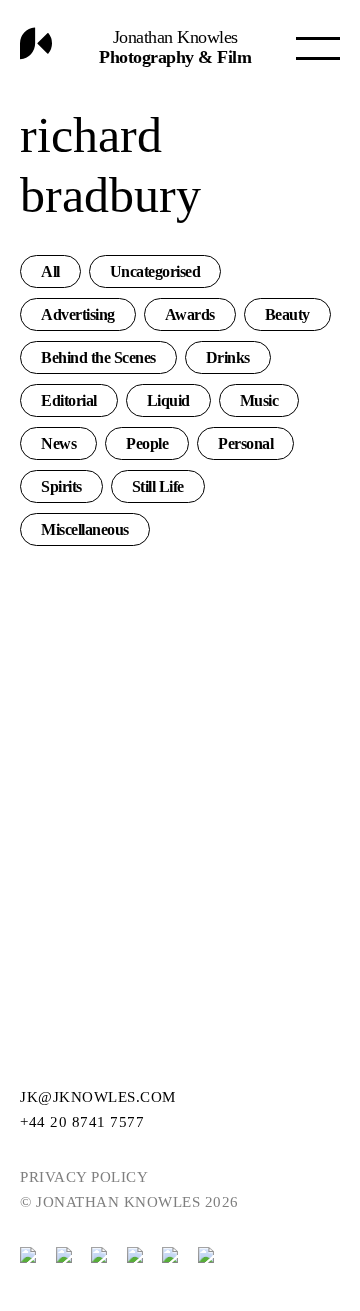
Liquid (168, 400)
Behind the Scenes (98, 357)
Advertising (78, 314)
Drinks (228, 357)
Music (259, 400)
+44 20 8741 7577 (82, 1122)
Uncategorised (155, 271)
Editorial (69, 400)
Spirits (61, 486)
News (58, 443)
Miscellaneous (85, 529)
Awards (190, 314)
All (50, 271)
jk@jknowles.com (98, 1097)
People (147, 443)
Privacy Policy (84, 1177)
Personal (245, 443)
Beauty (287, 314)
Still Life (158, 486)
